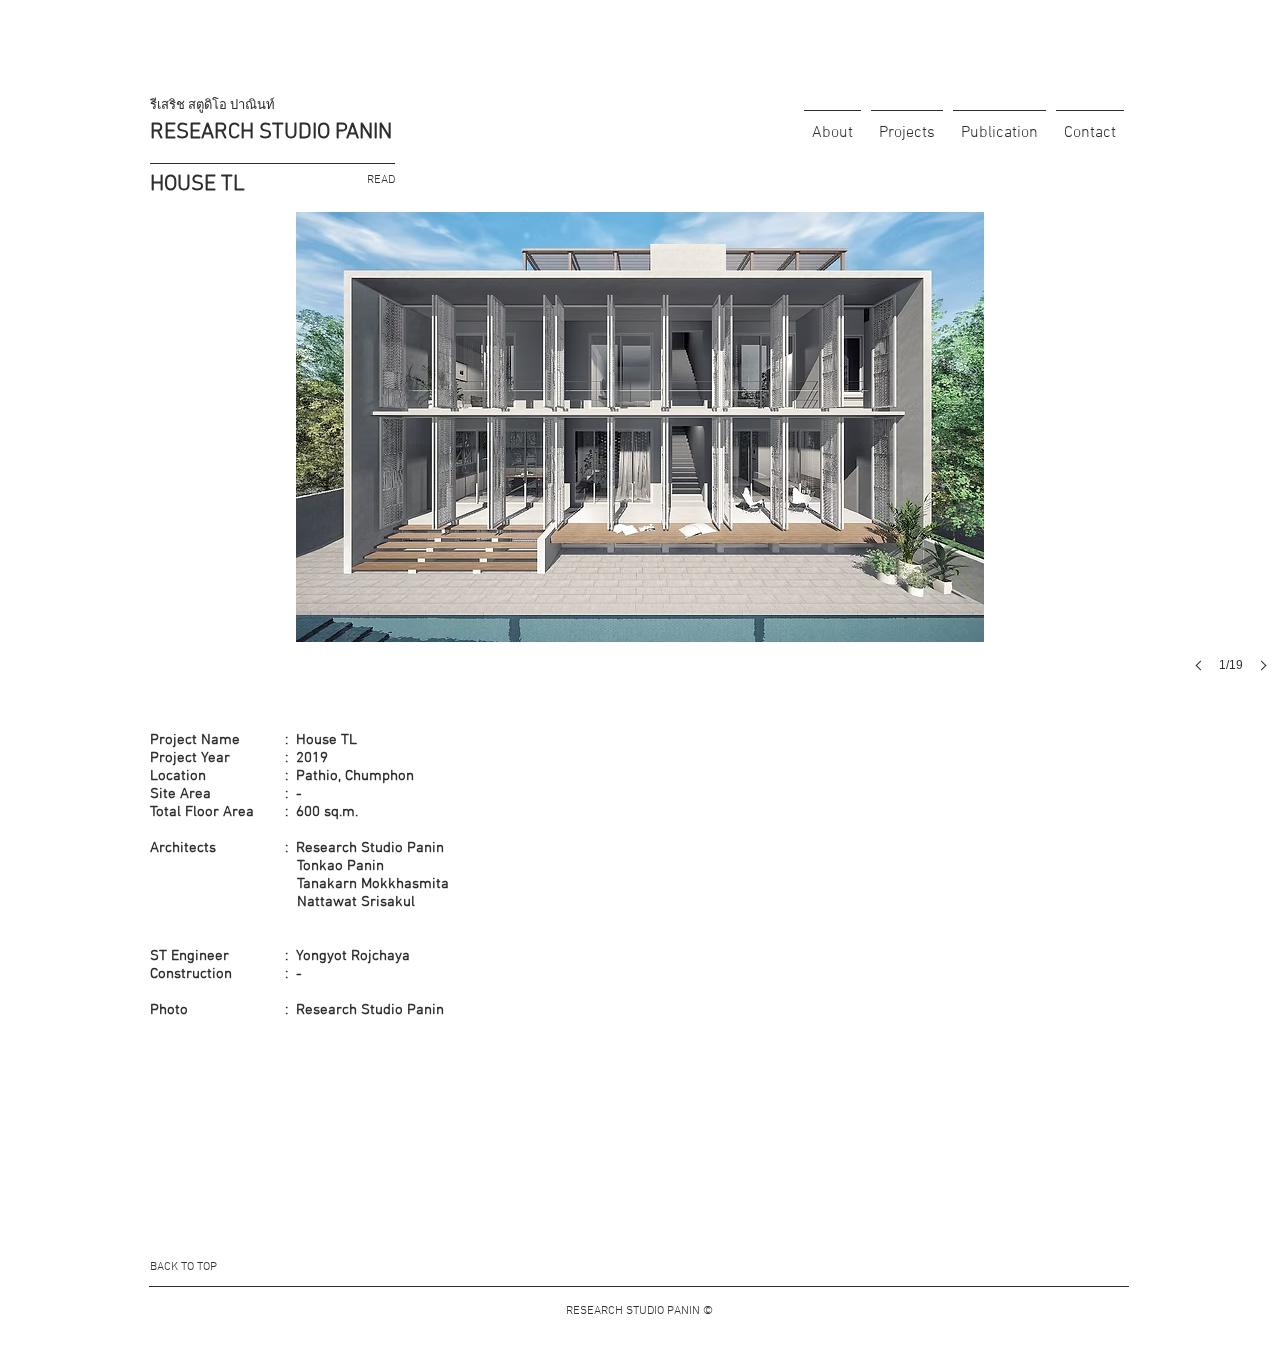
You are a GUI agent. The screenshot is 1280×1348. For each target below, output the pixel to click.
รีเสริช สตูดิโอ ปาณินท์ (212, 106)
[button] (640, 462)
